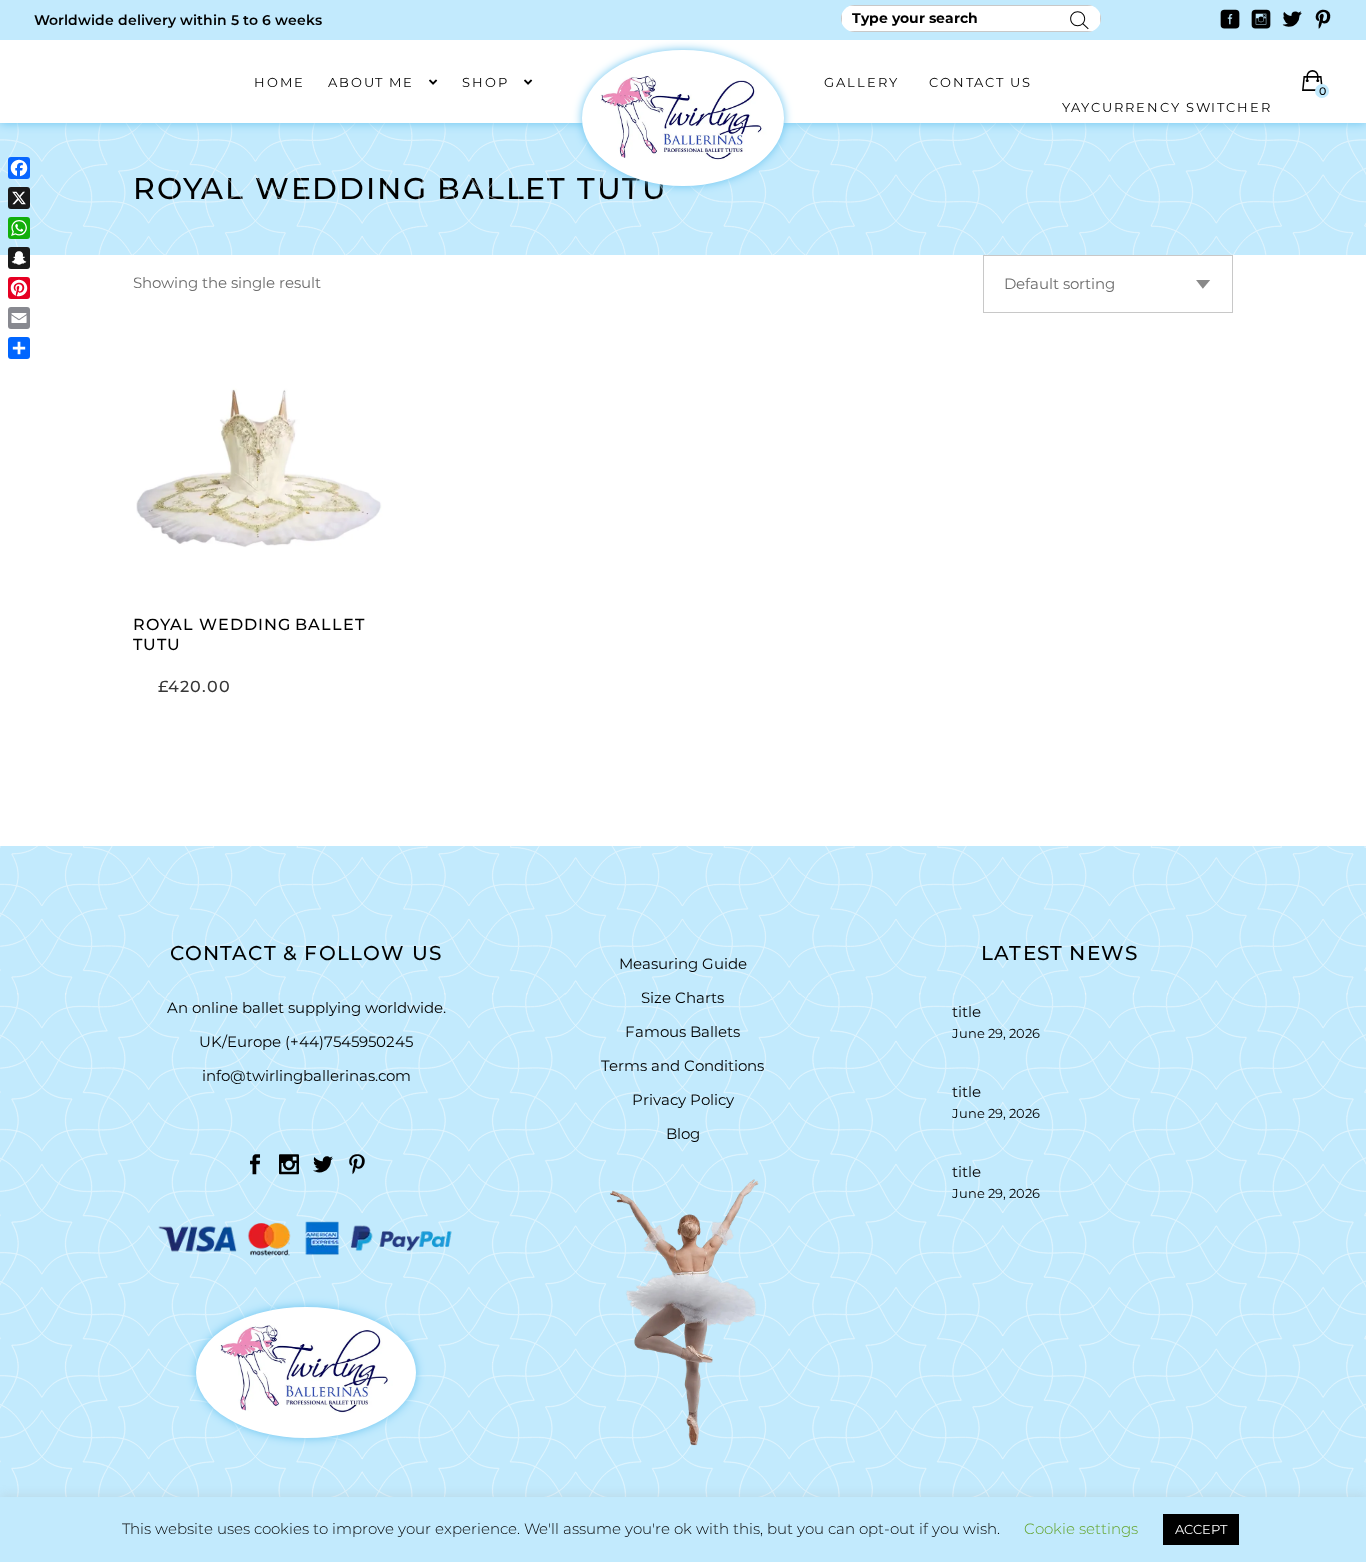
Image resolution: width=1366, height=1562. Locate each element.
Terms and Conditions (682, 1065)
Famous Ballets (682, 1031)
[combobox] (1108, 284)
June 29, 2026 (996, 1033)
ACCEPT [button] (1201, 1529)
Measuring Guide (683, 963)
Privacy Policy (683, 1099)
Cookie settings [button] (1081, 1528)
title (966, 1011)
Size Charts (682, 997)
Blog (683, 1133)
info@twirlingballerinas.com (306, 1075)
